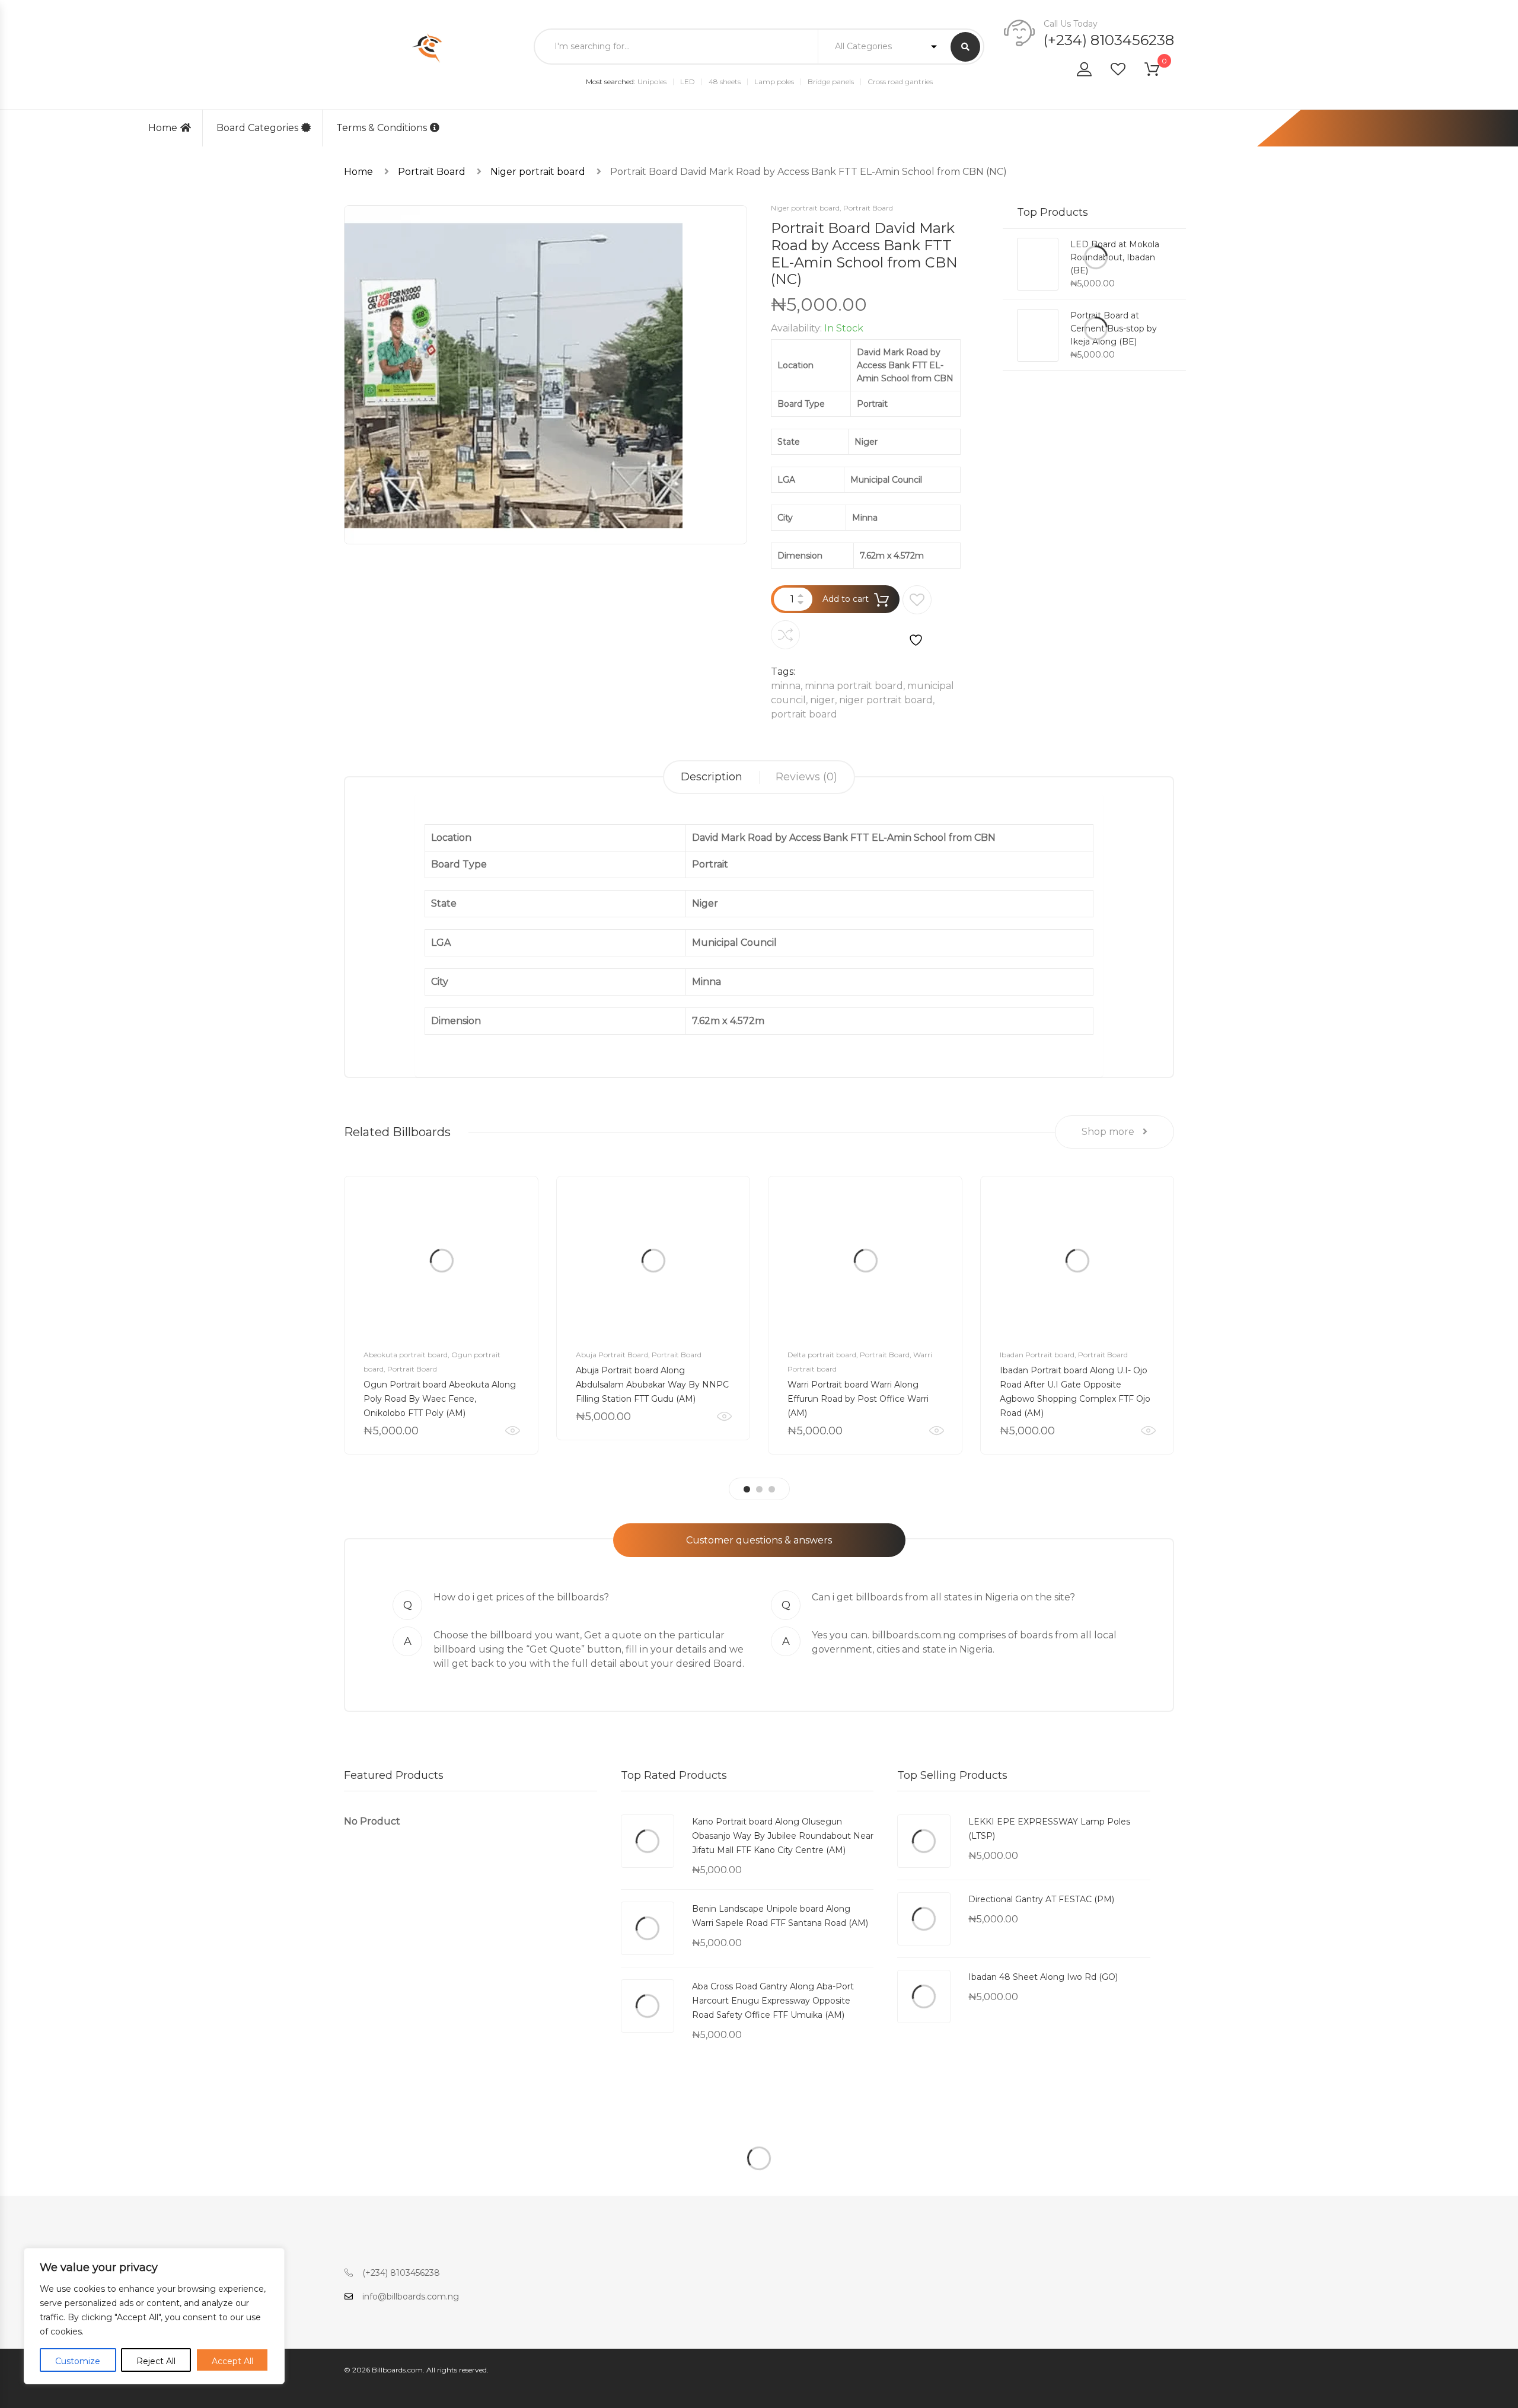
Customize (78, 2361)
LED (688, 82)
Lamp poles (774, 82)
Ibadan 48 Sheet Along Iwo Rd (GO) (1043, 1977)
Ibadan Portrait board (1037, 1355)
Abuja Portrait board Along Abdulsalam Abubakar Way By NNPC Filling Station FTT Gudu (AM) (652, 1385)
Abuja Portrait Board (612, 1355)
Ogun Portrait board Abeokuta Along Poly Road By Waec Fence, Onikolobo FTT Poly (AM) (440, 1399)
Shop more (1109, 1132)
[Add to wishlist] (917, 617)
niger (822, 700)
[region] (154, 2316)
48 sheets (725, 82)
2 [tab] (759, 1489)
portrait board (804, 714)
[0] (1159, 71)
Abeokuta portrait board (406, 1355)
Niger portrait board (538, 172)
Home (163, 128)
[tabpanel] (441, 1315)
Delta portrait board (822, 1355)
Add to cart (846, 599)
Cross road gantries (900, 82)
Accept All (232, 2361)
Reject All (156, 2361)
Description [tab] (712, 777)
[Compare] (785, 635)
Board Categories (257, 128)
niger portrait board (886, 700)
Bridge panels (831, 82)
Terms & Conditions (382, 128)
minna (786, 686)
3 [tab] (772, 1489)
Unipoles (652, 82)
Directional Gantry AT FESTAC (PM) (1041, 1899)
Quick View (513, 1431)
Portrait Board (432, 172)
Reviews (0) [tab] (806, 777)
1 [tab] (747, 1489)
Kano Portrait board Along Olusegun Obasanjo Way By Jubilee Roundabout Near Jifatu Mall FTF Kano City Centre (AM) (783, 1836)
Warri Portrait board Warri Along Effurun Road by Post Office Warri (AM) (858, 1399)
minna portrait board (854, 686)
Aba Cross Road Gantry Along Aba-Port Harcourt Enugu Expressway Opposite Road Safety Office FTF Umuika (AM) (773, 2001)
